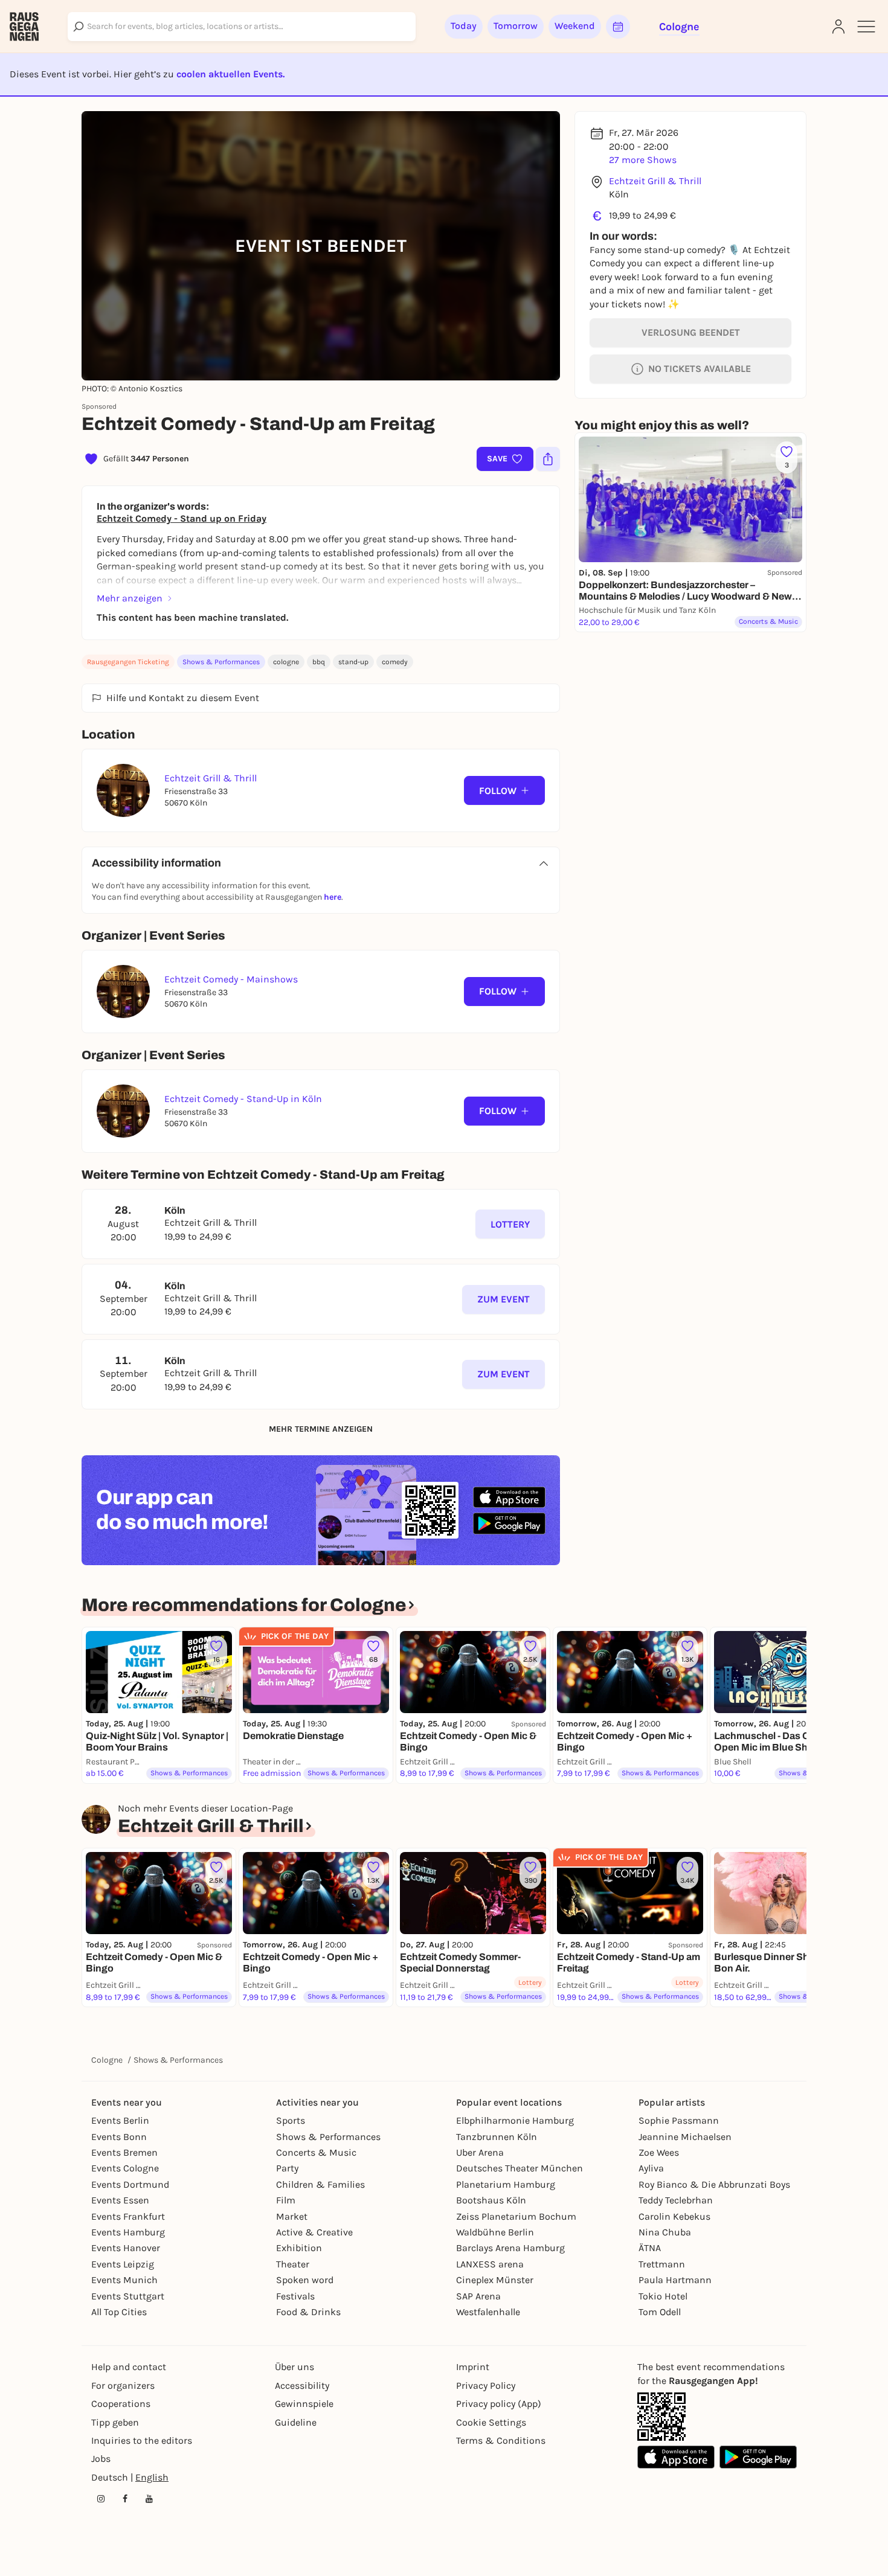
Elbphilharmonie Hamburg (515, 2120)
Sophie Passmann (679, 2120)
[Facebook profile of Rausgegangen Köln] (125, 2499)
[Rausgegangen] (24, 27)
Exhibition (299, 2248)
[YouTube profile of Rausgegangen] (149, 2499)
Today (464, 26)
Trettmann (662, 2264)
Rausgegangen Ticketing (128, 662)
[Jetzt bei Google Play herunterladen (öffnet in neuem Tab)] (509, 1523)
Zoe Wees (659, 2152)
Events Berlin (120, 2120)
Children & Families (320, 2184)
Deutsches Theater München (520, 2168)
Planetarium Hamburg (506, 2184)
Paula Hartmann (675, 2280)
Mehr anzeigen (130, 598)
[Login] (838, 27)
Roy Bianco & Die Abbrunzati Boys (714, 2184)
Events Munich (124, 2280)
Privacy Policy (486, 2385)
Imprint (473, 2367)
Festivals (295, 2296)
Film (286, 2200)
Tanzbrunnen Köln (497, 2137)
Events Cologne (125, 2168)
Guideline (296, 2422)
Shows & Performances (221, 662)
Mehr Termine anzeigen (321, 1429)
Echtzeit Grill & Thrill (655, 181)
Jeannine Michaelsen (685, 2137)
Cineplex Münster (495, 2280)
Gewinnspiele (304, 2404)
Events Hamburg (128, 2232)
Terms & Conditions (501, 2440)
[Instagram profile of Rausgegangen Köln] (101, 2499)
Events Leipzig (123, 2264)
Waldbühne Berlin (495, 2232)
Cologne (107, 2060)
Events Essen (120, 2200)
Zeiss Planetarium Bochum (516, 2216)
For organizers (123, 2385)
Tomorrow (516, 26)
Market (292, 2216)
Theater (293, 2264)
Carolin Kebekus (674, 2216)
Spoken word (305, 2280)
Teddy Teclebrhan (676, 2200)
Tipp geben (115, 2422)
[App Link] (661, 2417)
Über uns (294, 2367)
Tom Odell (660, 2312)
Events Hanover (126, 2248)
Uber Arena (480, 2152)
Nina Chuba (665, 2232)
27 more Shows (643, 160)
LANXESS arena (490, 2264)
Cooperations (121, 2404)
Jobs (101, 2459)
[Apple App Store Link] (676, 2457)
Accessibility (302, 2385)
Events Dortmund (130, 2184)
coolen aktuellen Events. (230, 74)
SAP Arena (478, 2296)
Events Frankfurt (128, 2216)
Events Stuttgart (128, 2296)
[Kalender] (618, 27)
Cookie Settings (491, 2422)
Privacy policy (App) (499, 2404)
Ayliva (651, 2168)
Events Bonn (119, 2137)
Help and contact (129, 2367)
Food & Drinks (308, 2312)
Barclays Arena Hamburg (510, 2248)
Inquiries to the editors (142, 2440)
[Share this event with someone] (548, 459)
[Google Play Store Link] (758, 2457)
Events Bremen (124, 2152)
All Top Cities (119, 2312)
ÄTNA (650, 2248)
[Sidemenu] (866, 27)
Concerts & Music (316, 2152)
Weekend (575, 26)
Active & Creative (314, 2232)
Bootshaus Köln (491, 2200)
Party (287, 2168)
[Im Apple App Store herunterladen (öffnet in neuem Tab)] (509, 1498)
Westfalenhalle (488, 2312)
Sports (291, 2120)
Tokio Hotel (663, 2296)
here (333, 897)
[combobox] (242, 27)
